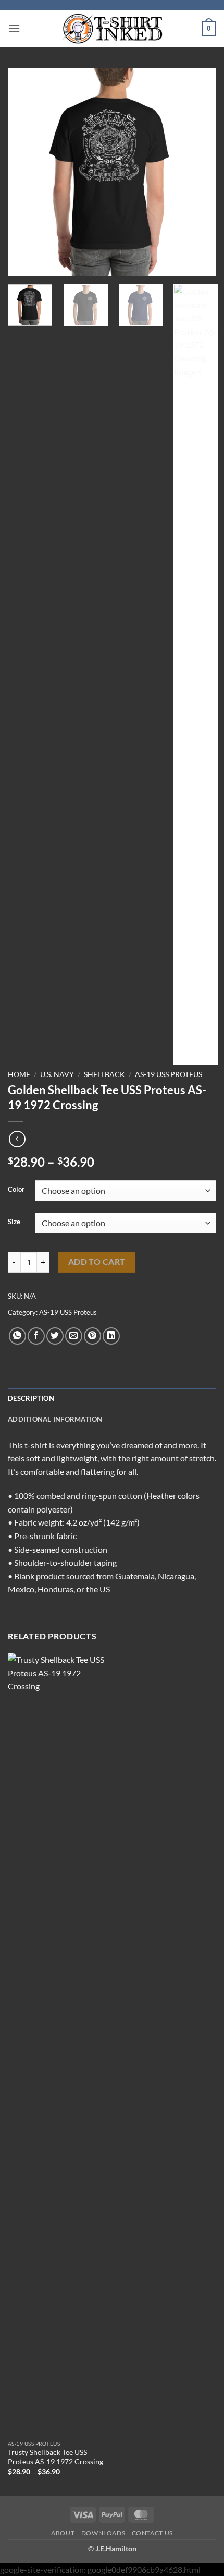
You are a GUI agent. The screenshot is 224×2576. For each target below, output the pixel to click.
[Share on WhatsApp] (17, 1336)
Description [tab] (31, 1398)
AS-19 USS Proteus (169, 1074)
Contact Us (152, 2533)
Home (19, 1074)
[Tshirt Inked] (112, 29)
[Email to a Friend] (74, 1336)
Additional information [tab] (55, 1419)
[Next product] (17, 1139)
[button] (14, 28)
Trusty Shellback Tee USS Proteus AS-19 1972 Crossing (55, 2457)
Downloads (103, 2533)
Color (16, 1190)
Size (14, 1222)
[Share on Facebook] (36, 1336)
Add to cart (97, 1262)
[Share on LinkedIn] (111, 1336)
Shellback (104, 1074)
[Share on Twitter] (55, 1336)
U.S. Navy (57, 1074)
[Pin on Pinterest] (92, 1336)
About (63, 2533)
